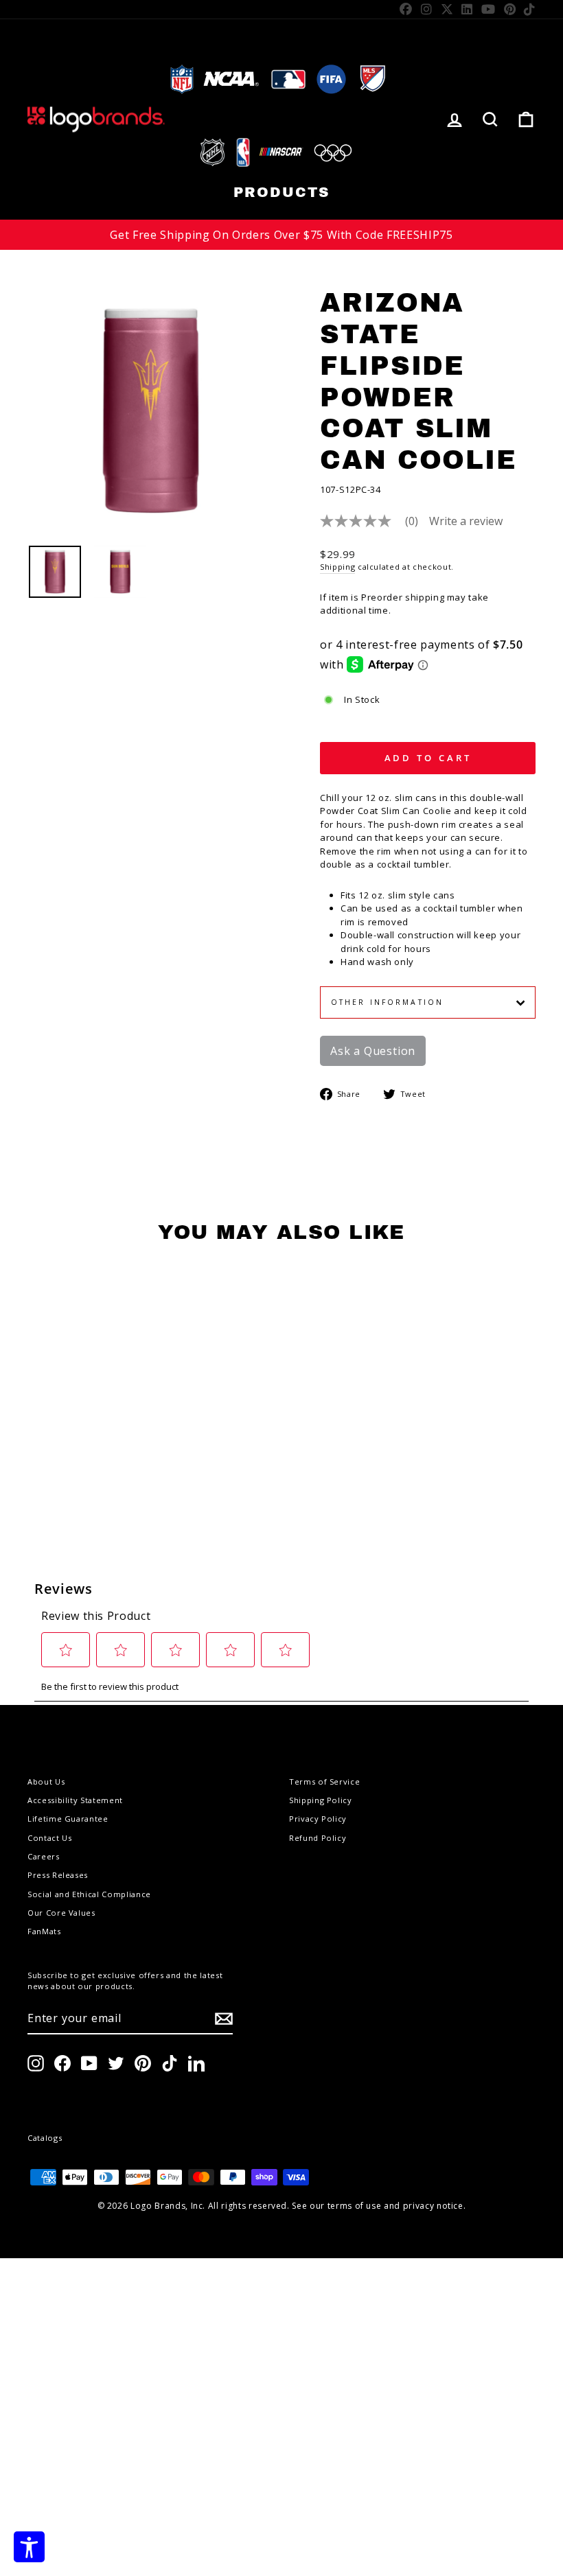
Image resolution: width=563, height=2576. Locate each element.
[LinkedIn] (467, 9)
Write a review (466, 521)
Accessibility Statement (75, 1800)
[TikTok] (530, 9)
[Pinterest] (510, 9)
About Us (46, 1782)
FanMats (44, 1931)
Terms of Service (324, 1782)
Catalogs (45, 2138)
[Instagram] (427, 9)
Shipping (337, 567)
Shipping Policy (321, 1800)
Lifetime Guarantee (68, 1819)
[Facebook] (406, 9)
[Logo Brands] (96, 119)
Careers (44, 1856)
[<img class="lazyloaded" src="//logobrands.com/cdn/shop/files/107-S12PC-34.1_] (120, 572)
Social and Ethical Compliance (89, 1894)
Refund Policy (318, 1838)
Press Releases (58, 1875)
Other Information (387, 1002)
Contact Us (50, 1838)
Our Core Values (61, 1913)
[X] (447, 9)
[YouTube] (489, 9)
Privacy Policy (318, 1819)
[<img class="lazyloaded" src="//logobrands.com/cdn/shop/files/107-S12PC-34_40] (55, 572)
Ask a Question (373, 1051)
